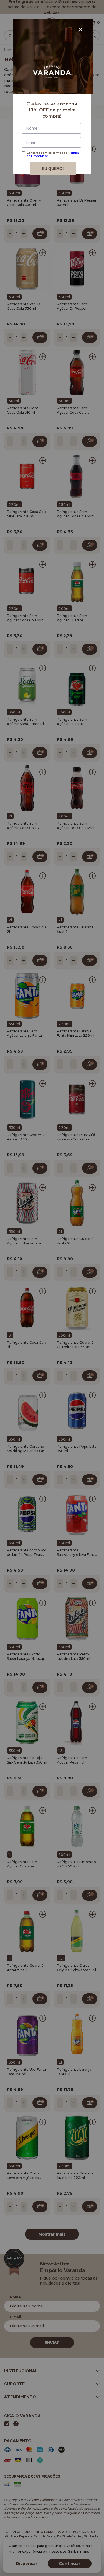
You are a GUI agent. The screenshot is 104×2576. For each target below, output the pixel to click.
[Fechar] (80, 30)
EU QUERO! (53, 168)
